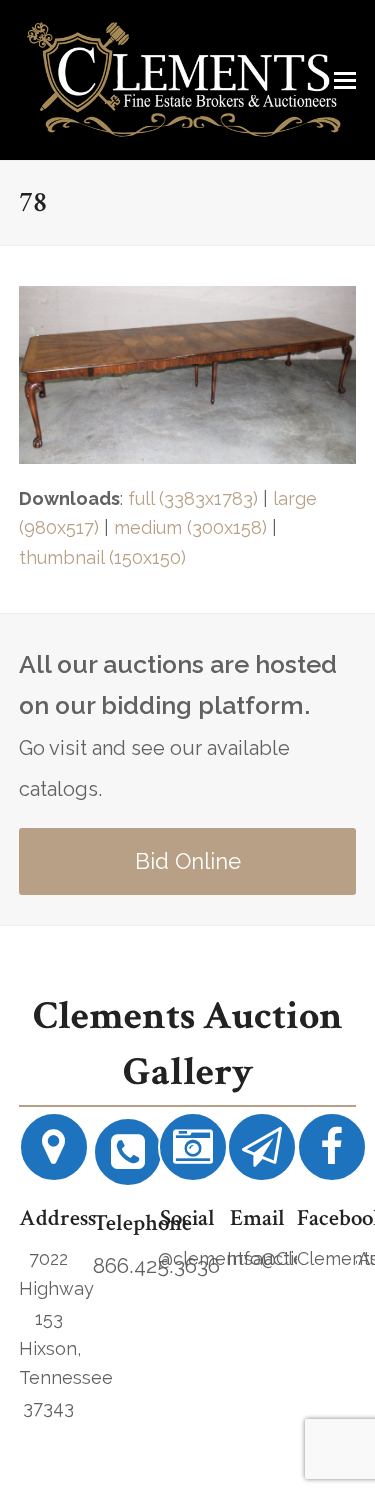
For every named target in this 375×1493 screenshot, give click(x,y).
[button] (345, 80)
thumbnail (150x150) (102, 557)
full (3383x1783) (193, 498)
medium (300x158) (190, 527)
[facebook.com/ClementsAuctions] (332, 1154)
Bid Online (188, 861)
